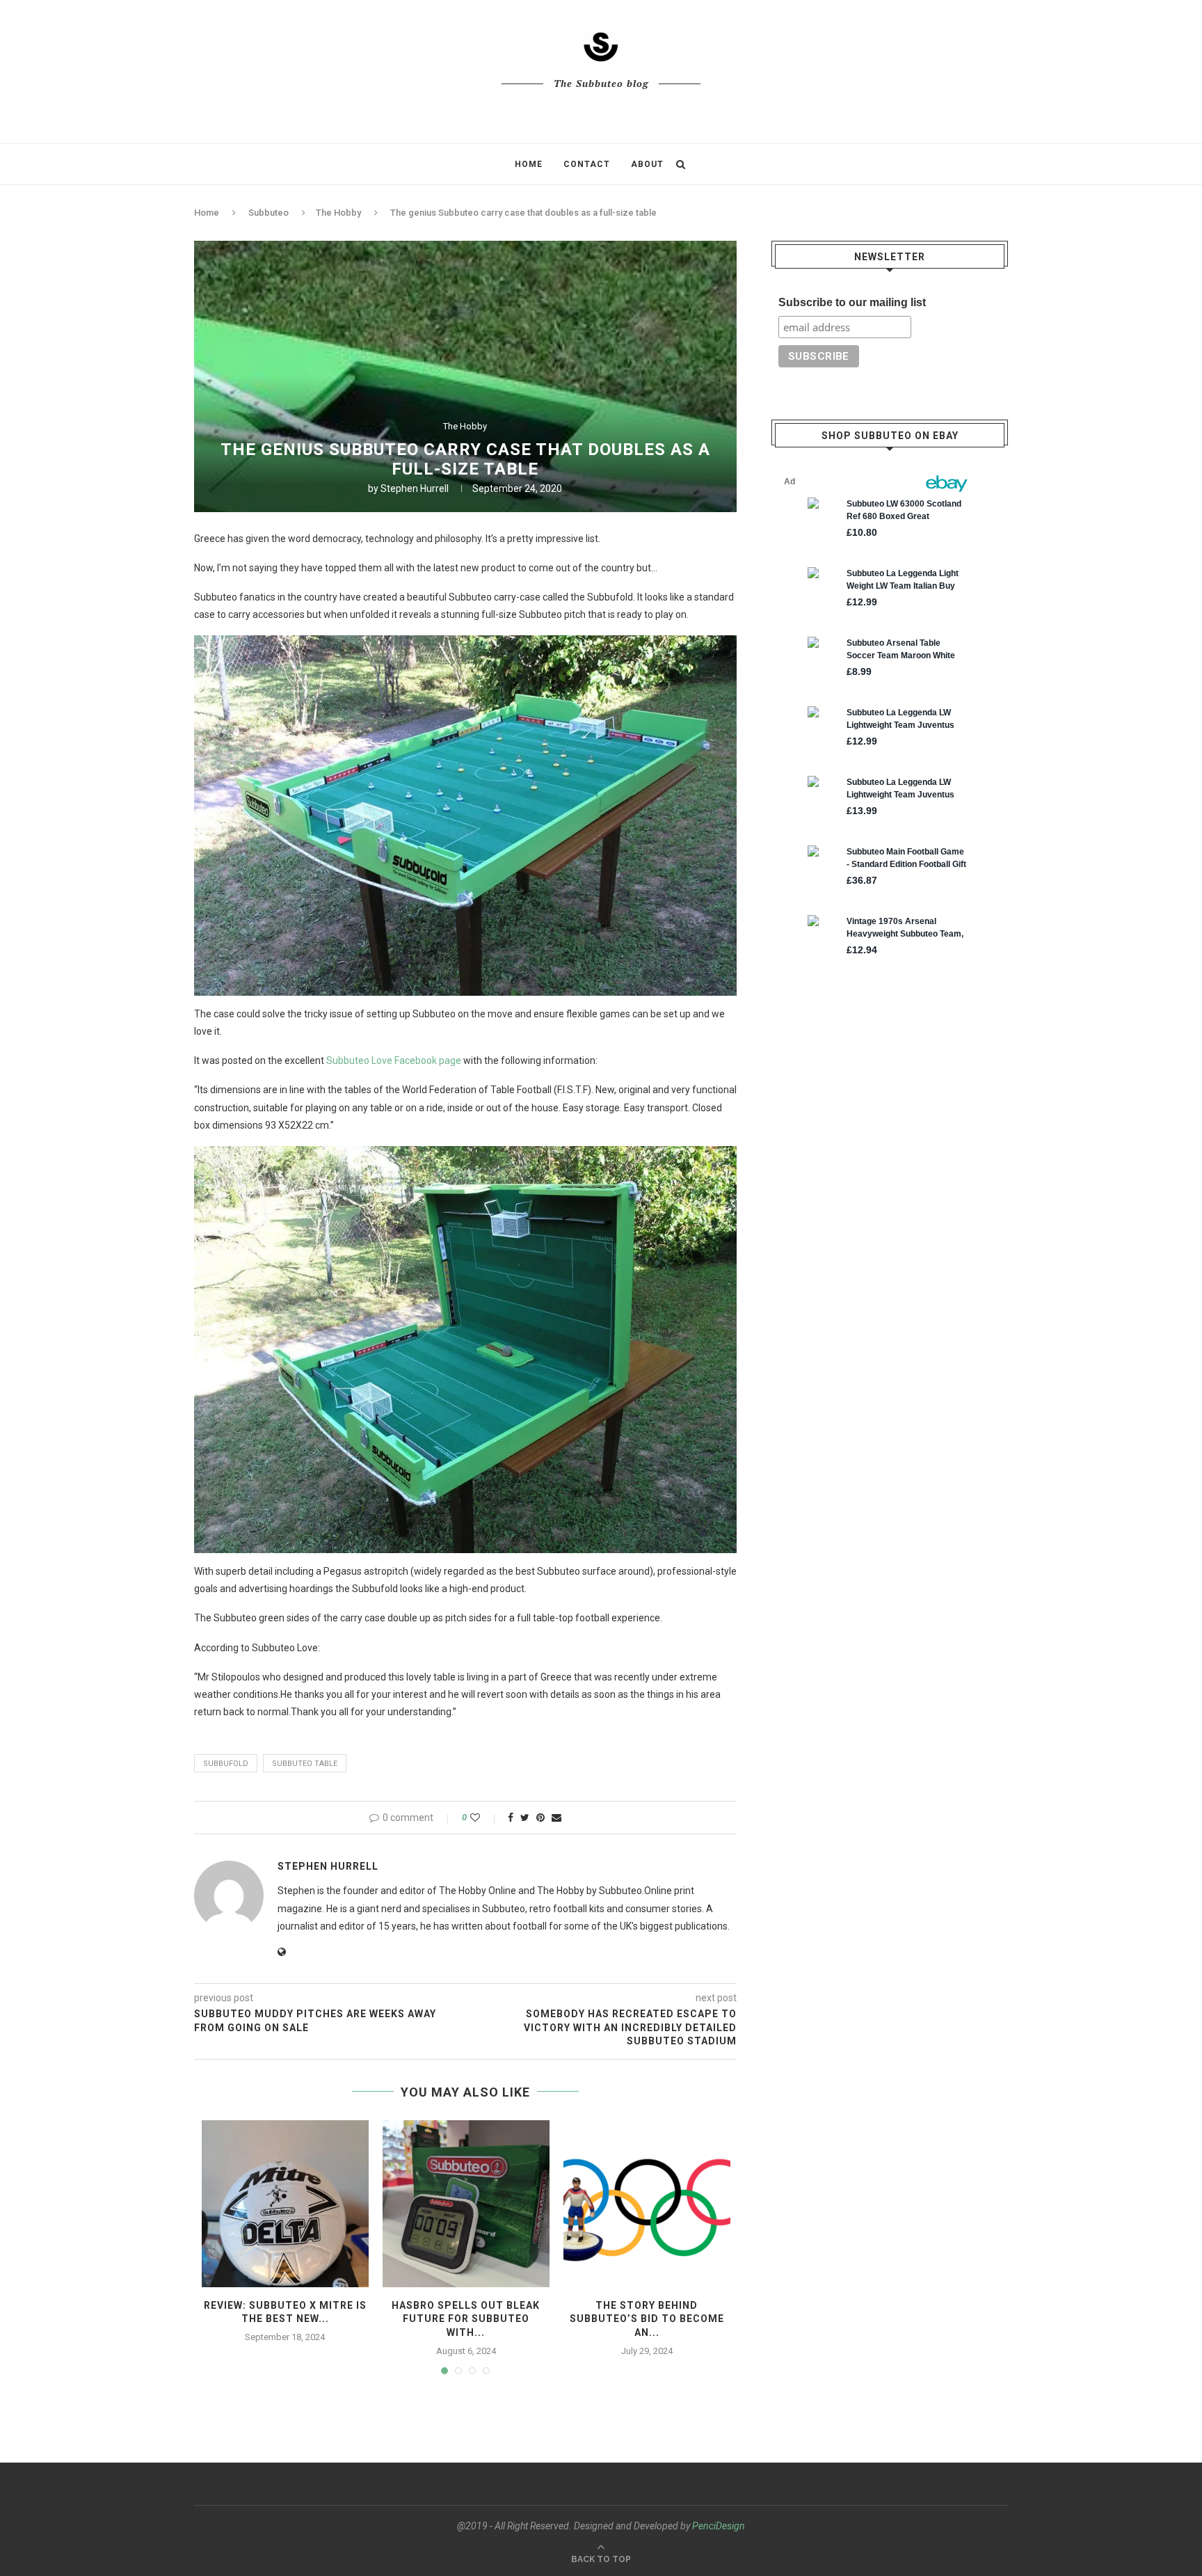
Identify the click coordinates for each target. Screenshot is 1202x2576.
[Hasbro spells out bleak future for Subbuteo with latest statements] (466, 2204)
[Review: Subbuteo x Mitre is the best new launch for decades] (285, 2204)
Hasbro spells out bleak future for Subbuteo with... (466, 2319)
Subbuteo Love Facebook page (394, 1060)
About (647, 164)
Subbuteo (269, 213)
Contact (587, 164)
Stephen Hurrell (415, 488)
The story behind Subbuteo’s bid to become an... (647, 2319)
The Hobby (338, 213)
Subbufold (226, 1764)
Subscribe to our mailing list (852, 302)
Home (529, 164)
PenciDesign (719, 2526)
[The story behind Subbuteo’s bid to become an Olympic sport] (647, 2204)
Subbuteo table (305, 1764)
